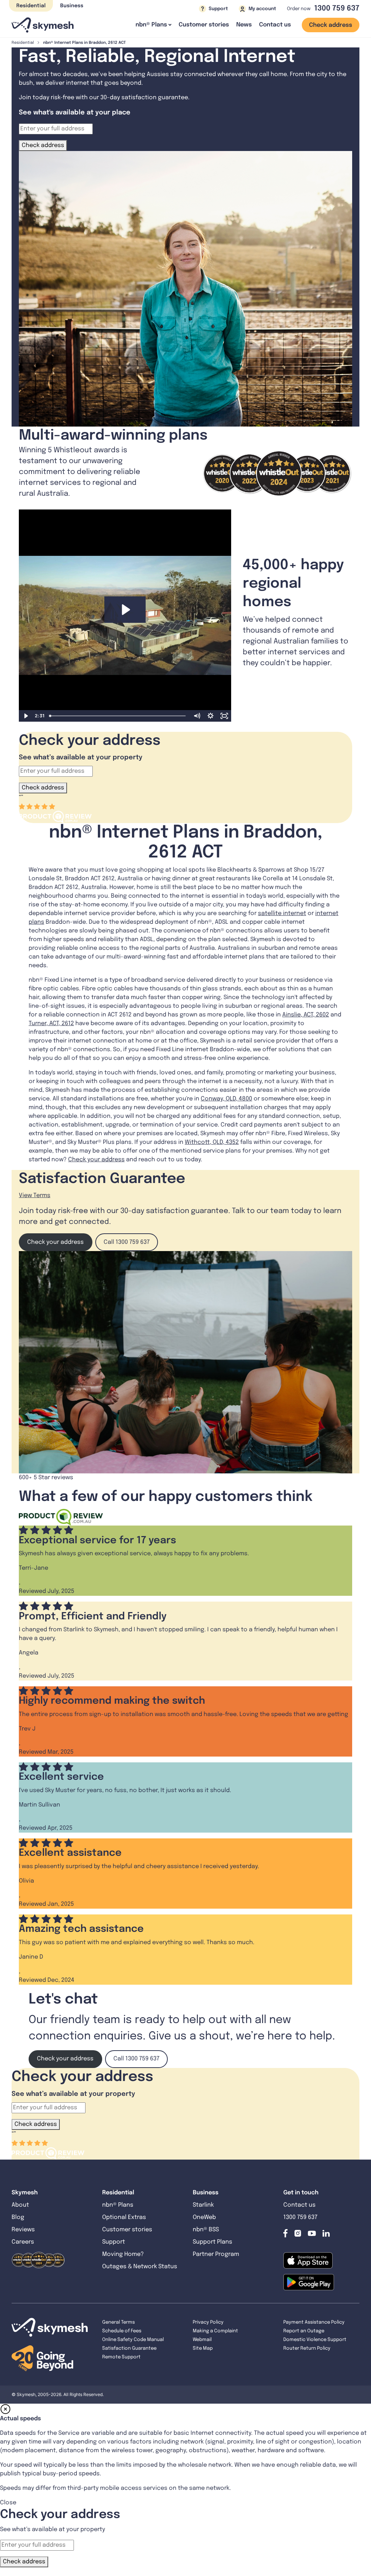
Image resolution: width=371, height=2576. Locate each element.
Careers (23, 2242)
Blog (19, 2217)
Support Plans (212, 2242)
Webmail (202, 2340)
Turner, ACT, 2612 (51, 1023)
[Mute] (197, 716)
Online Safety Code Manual (133, 2340)
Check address (331, 25)
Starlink (203, 2205)
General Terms (118, 2322)
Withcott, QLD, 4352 (212, 1142)
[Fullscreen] (224, 716)
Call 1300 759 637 (127, 1242)
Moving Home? (123, 2254)
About (20, 2205)
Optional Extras (124, 2217)
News (244, 25)
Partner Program (216, 2254)
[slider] (118, 716)
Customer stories (204, 25)
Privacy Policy (208, 2322)
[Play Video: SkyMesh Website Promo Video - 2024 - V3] (125, 610)
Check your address (96, 1160)
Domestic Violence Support (315, 2340)
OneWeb (204, 2217)
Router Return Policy (307, 2348)
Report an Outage (304, 2331)
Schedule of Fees (122, 2331)
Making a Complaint (215, 2331)
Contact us (275, 25)
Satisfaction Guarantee (129, 2348)
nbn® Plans (118, 2205)
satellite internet (282, 913)
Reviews (23, 2230)
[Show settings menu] (210, 716)
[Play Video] (26, 716)
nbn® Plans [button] (151, 25)
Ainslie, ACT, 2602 (306, 1015)
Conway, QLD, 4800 (226, 1099)
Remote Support (121, 2357)
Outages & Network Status (140, 2267)
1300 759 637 (337, 9)
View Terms (35, 1195)
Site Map (203, 2348)
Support (114, 2242)
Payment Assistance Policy (314, 2322)
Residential (31, 6)
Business (72, 6)
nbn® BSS (206, 2230)
